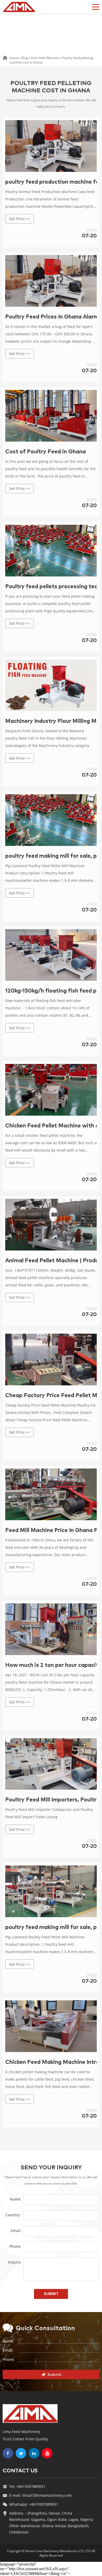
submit (51, 2294)
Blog (25, 58)
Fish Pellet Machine (45, 58)
